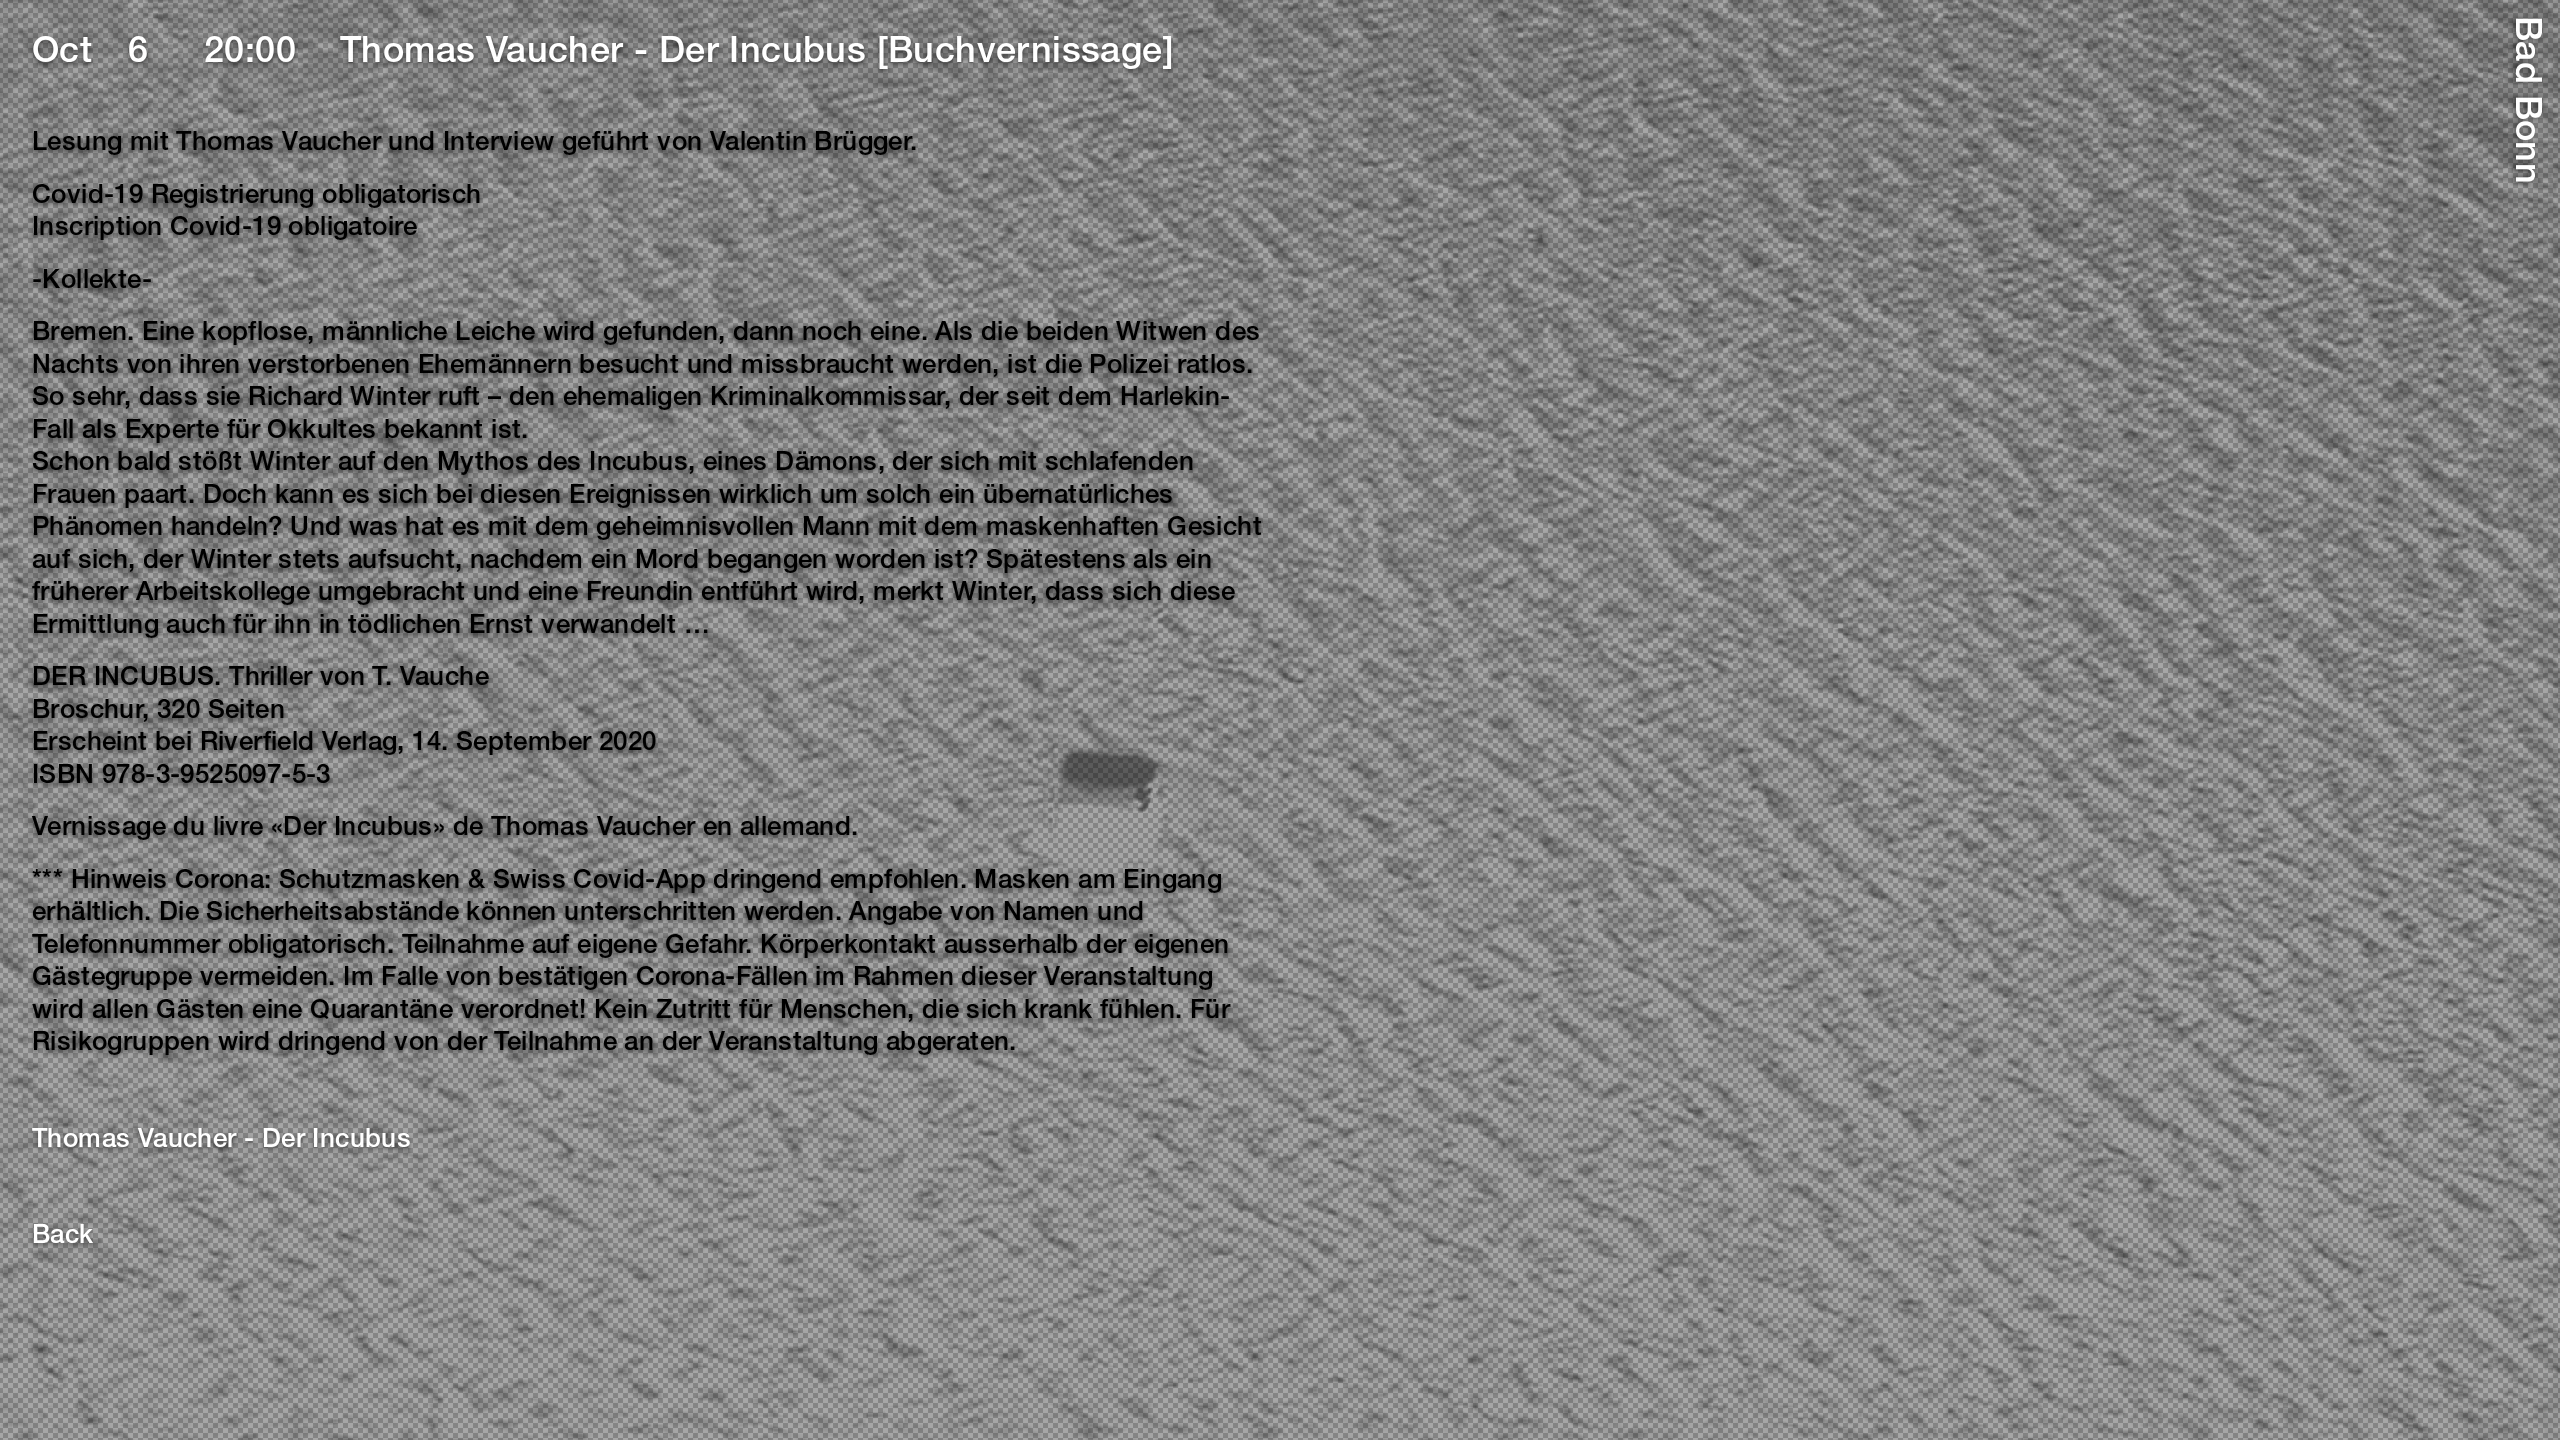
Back (63, 1237)
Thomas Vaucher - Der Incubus (221, 1141)
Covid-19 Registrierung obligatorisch (256, 197)
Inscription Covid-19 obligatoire (225, 229)
